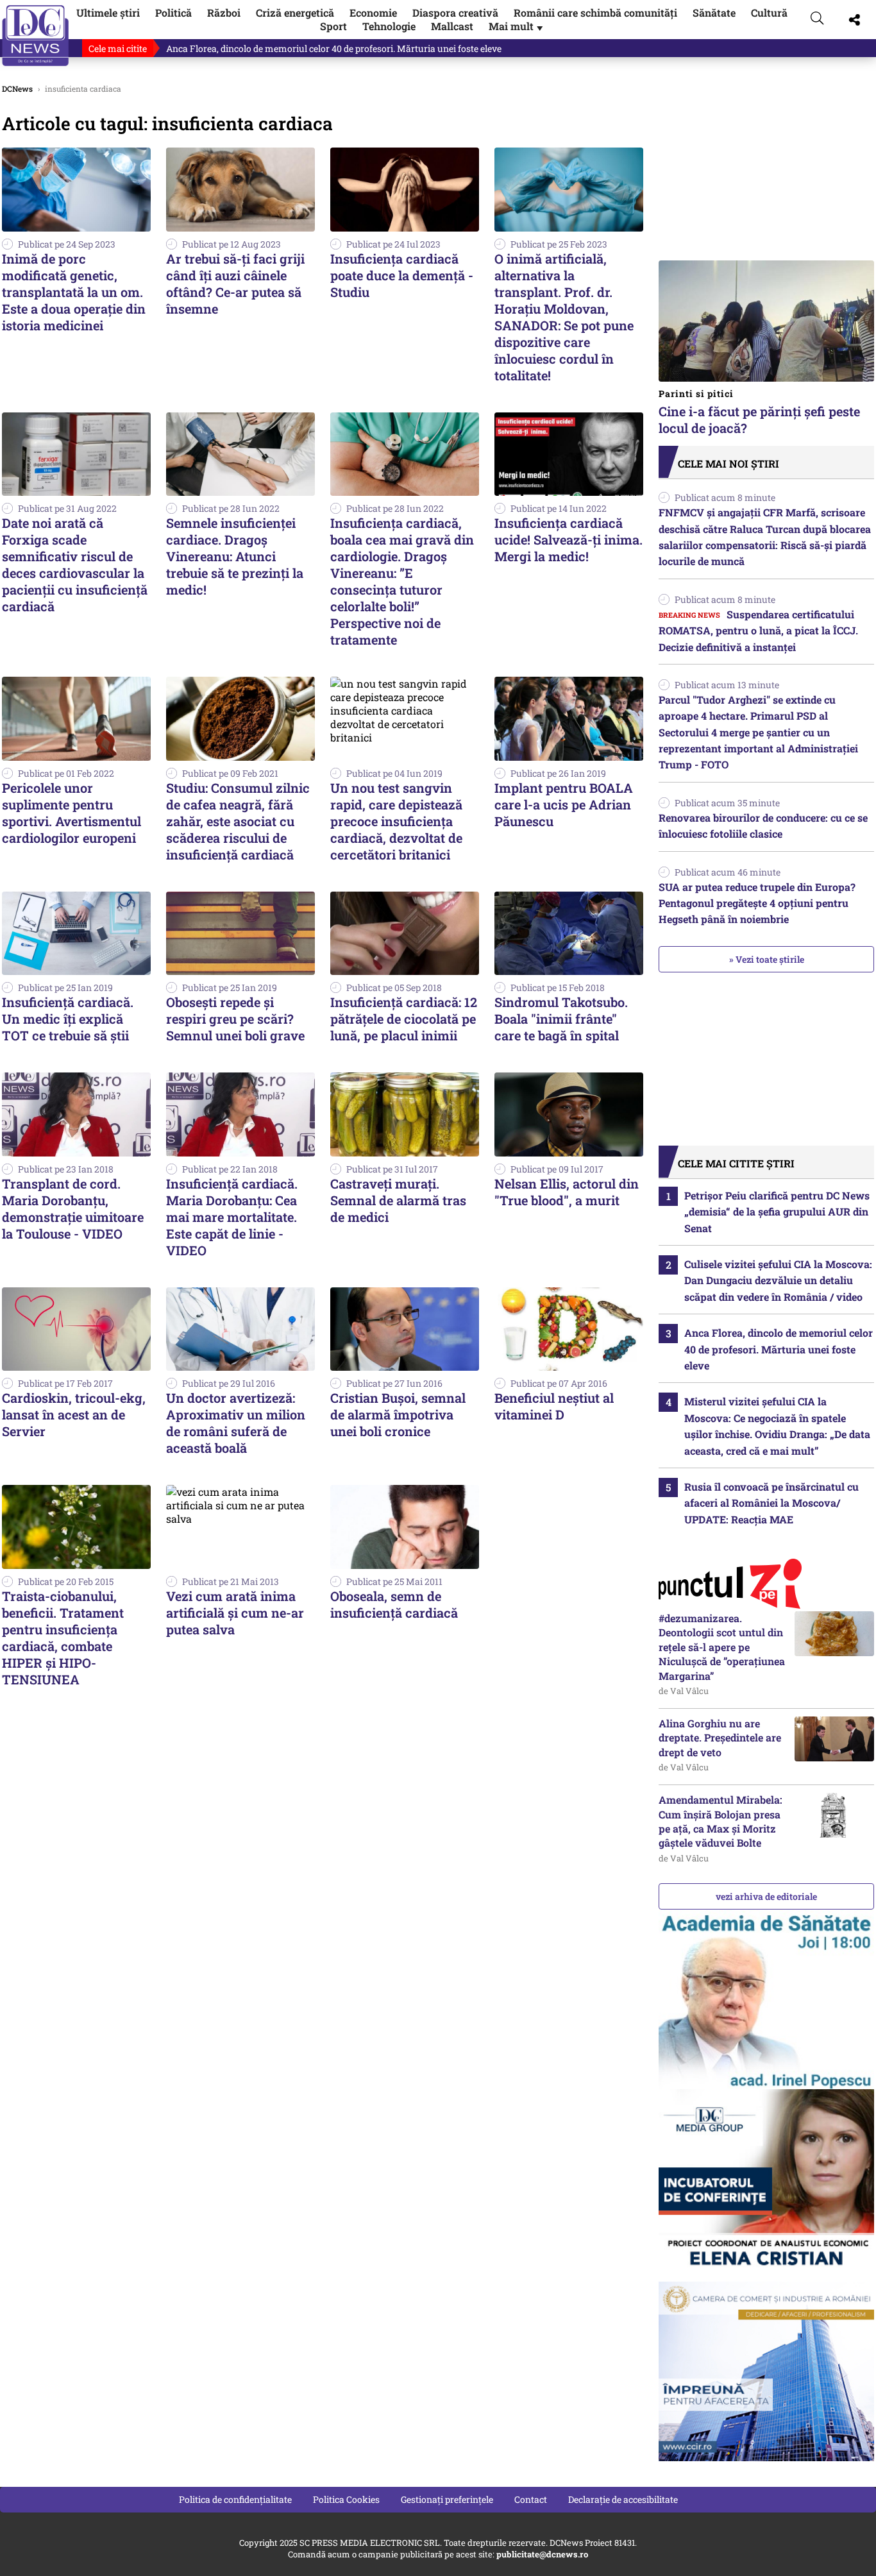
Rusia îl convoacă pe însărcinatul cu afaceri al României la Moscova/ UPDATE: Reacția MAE (771, 1503)
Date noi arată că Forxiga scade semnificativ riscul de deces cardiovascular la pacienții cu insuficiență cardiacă (75, 564)
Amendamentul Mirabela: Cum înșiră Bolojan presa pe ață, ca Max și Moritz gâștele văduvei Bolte (720, 1821)
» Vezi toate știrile (767, 959)
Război (224, 13)
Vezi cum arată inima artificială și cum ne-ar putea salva (235, 1613)
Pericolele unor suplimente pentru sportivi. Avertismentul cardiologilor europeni (72, 813)
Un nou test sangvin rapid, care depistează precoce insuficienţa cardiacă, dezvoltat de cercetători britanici (396, 821)
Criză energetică (295, 13)
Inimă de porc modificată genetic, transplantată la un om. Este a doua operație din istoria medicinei (74, 292)
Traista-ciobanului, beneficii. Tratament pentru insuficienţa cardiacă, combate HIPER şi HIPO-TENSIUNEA (63, 1638)
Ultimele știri (108, 13)
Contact (531, 2499)
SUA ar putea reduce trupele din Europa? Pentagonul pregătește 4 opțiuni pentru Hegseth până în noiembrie (757, 903)
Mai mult (517, 26)
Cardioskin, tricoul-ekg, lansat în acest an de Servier (74, 1414)
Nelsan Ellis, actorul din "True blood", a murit (567, 1192)
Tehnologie (389, 26)
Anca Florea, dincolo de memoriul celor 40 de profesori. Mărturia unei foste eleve (334, 48)
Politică (173, 13)
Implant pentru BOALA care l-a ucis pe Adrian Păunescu (564, 804)
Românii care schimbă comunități (595, 13)
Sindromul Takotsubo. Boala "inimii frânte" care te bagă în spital (561, 1019)
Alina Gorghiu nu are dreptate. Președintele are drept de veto (720, 1738)
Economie (373, 13)
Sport (333, 26)
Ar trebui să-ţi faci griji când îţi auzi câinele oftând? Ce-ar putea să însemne (235, 284)
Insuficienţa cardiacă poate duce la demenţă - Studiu (402, 275)
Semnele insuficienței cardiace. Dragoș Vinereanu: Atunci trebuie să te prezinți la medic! (235, 556)
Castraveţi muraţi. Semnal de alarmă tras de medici (398, 1200)
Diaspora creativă (455, 13)
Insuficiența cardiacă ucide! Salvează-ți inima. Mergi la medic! (569, 539)
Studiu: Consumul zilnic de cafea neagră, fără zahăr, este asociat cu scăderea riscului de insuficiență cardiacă (238, 821)
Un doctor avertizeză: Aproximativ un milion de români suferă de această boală (236, 1423)
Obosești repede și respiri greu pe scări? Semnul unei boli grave (235, 1019)
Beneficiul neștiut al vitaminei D (554, 1406)
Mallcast (452, 26)
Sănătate (714, 13)
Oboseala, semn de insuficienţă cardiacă (394, 1604)
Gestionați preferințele (447, 2499)
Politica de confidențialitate (235, 2499)
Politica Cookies (346, 2499)
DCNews (36, 36)
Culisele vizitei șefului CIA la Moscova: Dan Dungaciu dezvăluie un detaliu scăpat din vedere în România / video (778, 1280)
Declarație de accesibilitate (623, 2499)
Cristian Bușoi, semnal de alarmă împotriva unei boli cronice (398, 1414)
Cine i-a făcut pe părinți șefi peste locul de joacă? (759, 412)
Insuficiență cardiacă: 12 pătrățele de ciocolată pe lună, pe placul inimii (404, 1019)
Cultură (769, 13)
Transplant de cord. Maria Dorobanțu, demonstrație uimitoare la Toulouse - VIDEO (73, 1208)
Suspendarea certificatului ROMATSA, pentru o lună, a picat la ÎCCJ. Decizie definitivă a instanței (758, 631)
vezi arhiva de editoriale (766, 1896)
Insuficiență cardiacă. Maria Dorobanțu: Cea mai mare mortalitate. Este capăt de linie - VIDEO (232, 1217)
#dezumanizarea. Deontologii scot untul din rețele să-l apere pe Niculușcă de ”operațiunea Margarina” (722, 1647)
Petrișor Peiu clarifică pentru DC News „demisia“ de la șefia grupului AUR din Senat (777, 1212)
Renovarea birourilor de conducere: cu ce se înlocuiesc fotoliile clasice (763, 826)
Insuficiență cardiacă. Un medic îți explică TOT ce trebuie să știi (68, 1019)
